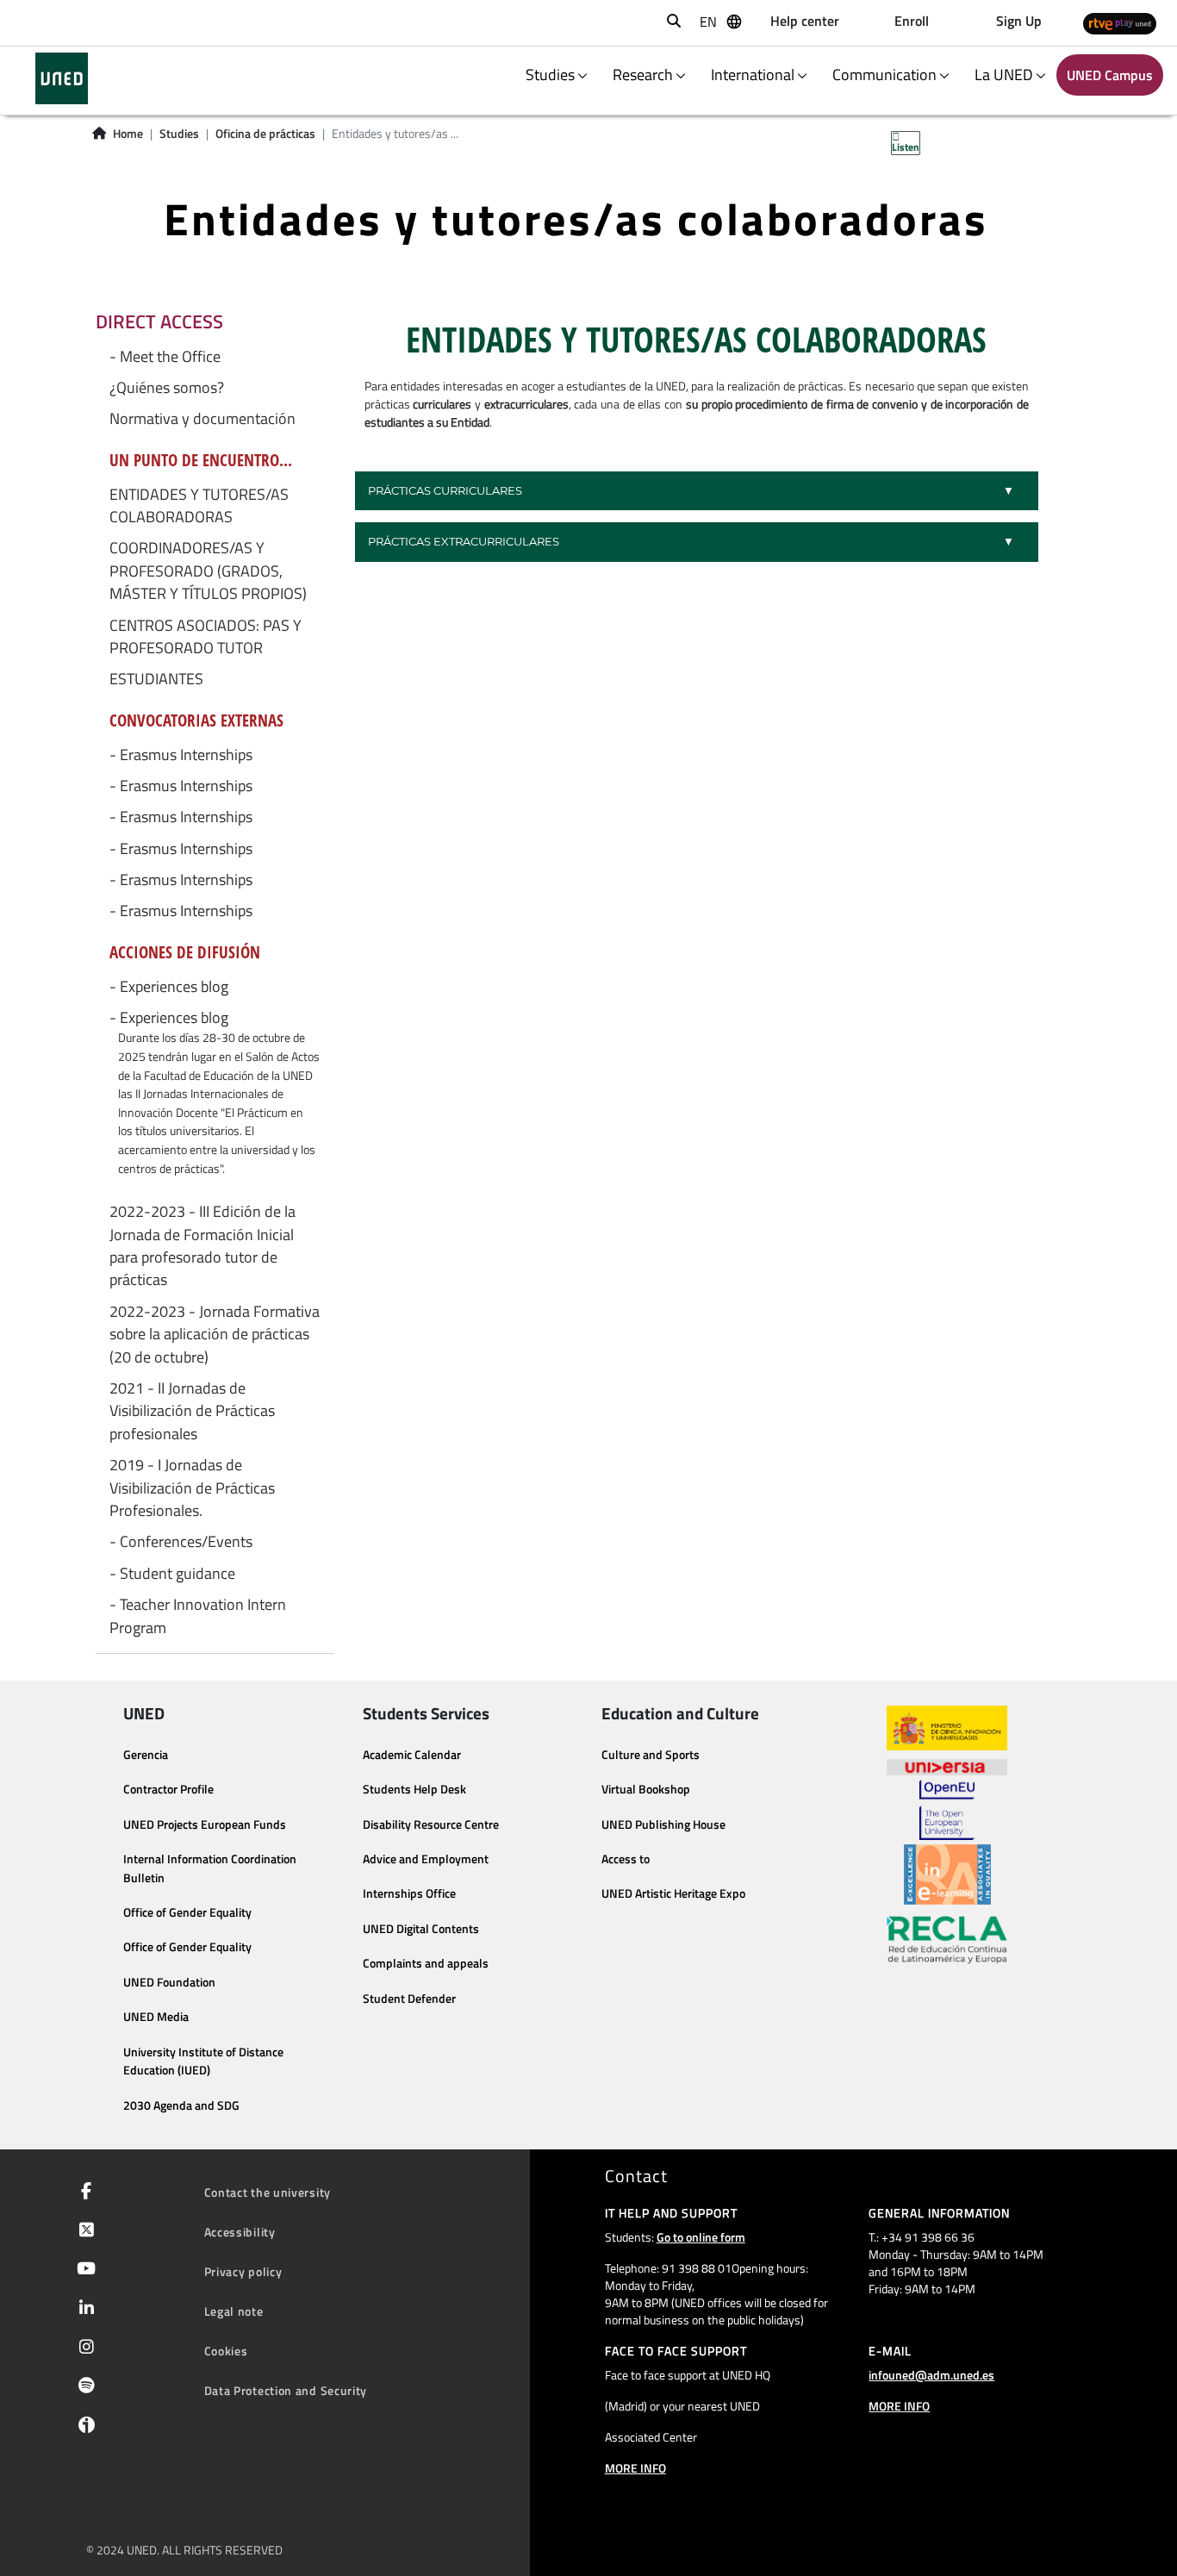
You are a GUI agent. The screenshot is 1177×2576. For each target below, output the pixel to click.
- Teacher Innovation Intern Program (198, 1616)
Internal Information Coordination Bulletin (210, 1868)
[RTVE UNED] (1120, 23)
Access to (626, 1859)
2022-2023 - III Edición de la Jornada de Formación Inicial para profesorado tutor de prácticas (202, 1246)
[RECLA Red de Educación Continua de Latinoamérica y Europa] (947, 1938)
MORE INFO (635, 2468)
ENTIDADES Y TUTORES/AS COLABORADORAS (199, 506)
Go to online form (701, 2237)
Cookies (226, 2351)
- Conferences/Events (181, 1542)
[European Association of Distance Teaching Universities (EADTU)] (947, 1874)
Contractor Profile (168, 1789)
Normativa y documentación (202, 419)
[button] (697, 491)
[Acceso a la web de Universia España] (947, 1765)
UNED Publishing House (663, 1824)
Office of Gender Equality (187, 1912)
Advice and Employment (426, 1859)
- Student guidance (172, 1574)
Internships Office (409, 1893)
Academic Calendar (412, 1755)
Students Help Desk (414, 1789)
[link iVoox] (83, 2429)
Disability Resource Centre (431, 1824)
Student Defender (409, 1999)
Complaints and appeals (426, 1963)
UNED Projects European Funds (205, 1824)
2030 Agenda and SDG (181, 2105)
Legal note (234, 2311)
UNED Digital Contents (421, 1929)
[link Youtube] (83, 2270)
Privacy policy (243, 2271)
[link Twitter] (83, 2231)
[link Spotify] (83, 2387)
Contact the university (268, 2192)
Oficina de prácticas (265, 134)
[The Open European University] (947, 1810)
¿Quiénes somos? (167, 388)
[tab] (697, 491)
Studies (179, 134)
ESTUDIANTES (156, 679)
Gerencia (146, 1755)
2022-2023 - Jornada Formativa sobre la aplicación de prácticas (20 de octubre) (215, 1335)
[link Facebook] (83, 2192)
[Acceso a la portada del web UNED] (62, 78)
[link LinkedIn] (83, 2310)
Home (128, 134)
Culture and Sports (651, 1755)
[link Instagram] (83, 2348)
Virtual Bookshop (646, 1789)
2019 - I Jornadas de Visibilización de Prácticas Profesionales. (192, 1488)
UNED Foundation (169, 1982)
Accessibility (240, 2232)
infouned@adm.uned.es (931, 2375)
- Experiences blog (169, 987)
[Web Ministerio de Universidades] (947, 1728)
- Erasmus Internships (181, 755)
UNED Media (156, 2017)
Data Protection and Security (286, 2390)
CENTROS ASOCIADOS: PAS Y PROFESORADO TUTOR (206, 637)
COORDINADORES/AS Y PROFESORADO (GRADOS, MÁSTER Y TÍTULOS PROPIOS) (208, 571)
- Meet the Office (165, 357)
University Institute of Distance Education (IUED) (203, 2061)
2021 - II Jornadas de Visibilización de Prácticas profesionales (192, 1411)
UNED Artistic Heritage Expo (673, 1893)
